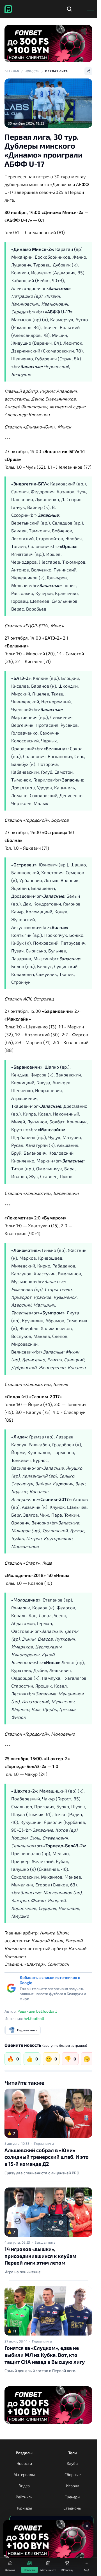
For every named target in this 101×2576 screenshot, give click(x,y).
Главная (12, 71)
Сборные (73, 2474)
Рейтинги (24, 2497)
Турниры (24, 2508)
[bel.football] (8, 9)
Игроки (73, 2486)
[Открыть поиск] (69, 9)
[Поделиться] (88, 71)
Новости (32, 71)
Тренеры (73, 2497)
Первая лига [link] (44, 2143)
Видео (24, 2486)
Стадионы (73, 2508)
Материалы (24, 2474)
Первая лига (57, 71)
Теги (73, 2453)
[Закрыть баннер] (87, 2526)
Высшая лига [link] (45, 2242)
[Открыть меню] (91, 9)
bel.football (34, 2018)
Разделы (24, 2453)
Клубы (73, 2463)
